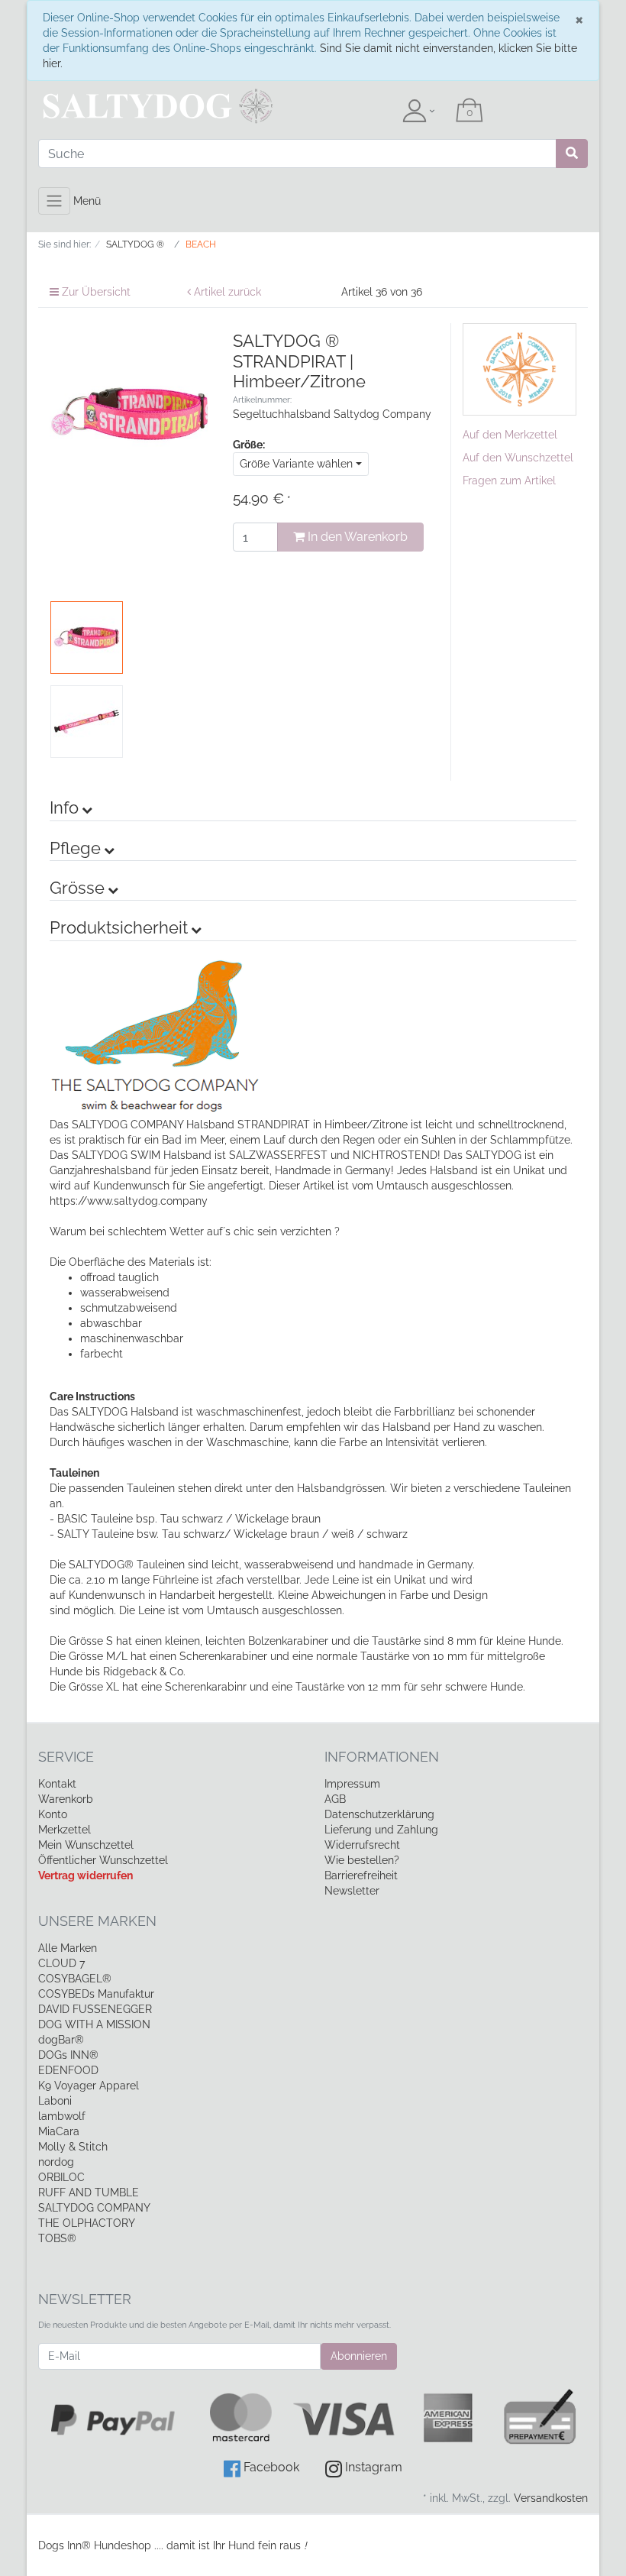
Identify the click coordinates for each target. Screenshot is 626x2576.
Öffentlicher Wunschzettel (103, 1860)
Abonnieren (359, 2356)
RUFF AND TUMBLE (89, 2193)
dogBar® (61, 2040)
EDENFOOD (68, 2070)
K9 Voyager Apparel (89, 2086)
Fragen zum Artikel (509, 481)
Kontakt (57, 1784)
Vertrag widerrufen (86, 1875)
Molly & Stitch (73, 2147)
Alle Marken (68, 1948)
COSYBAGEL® (75, 1979)
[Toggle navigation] (54, 201)
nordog (56, 2162)
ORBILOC (61, 2177)
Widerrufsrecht (362, 1845)
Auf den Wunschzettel (518, 458)
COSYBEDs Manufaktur (96, 1994)
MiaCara (59, 2131)
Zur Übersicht (95, 292)
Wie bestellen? (362, 1860)
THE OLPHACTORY (87, 2223)
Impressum (352, 1784)
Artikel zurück (226, 292)
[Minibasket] (469, 112)
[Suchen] (572, 154)
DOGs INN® (68, 2055)
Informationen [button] (382, 1757)
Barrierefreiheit (361, 1875)
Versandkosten (551, 2498)
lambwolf (62, 2116)
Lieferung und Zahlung (381, 1830)
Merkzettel (65, 1830)
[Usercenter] (418, 112)
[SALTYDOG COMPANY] (520, 368)
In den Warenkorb (356, 537)
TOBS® (57, 2238)
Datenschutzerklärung (379, 1814)
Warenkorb (66, 1799)
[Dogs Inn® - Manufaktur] (122, 106)
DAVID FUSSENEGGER (95, 2009)
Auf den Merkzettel (510, 435)
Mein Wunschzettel (86, 1845)
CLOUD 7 (61, 1963)
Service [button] (66, 1757)
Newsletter (352, 1891)
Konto (53, 1814)
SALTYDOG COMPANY (94, 2208)
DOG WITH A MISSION (94, 2024)
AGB (335, 1799)
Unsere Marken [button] (97, 1921)
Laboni (55, 2101)
